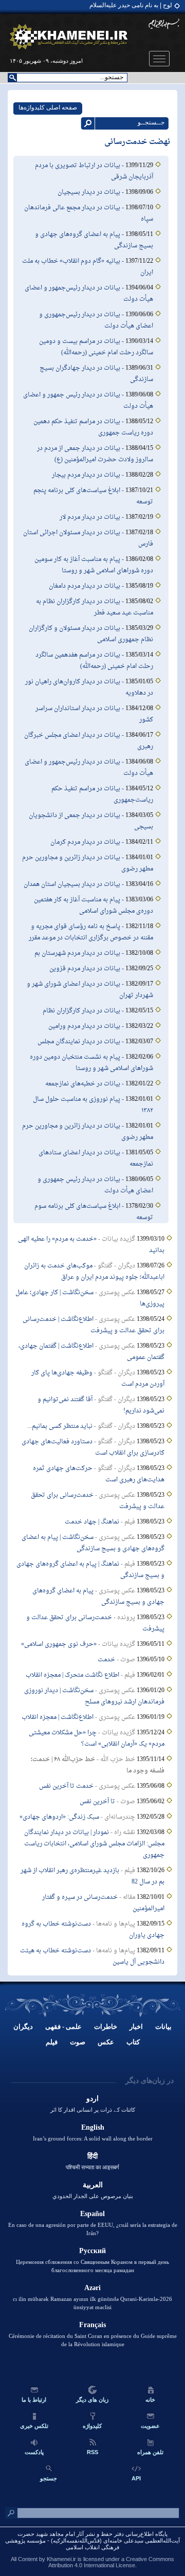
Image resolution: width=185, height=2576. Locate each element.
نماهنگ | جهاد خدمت (92, 1522)
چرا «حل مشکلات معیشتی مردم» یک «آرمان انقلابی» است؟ (97, 1738)
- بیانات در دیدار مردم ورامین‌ (87, 1026)
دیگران (23, 2027)
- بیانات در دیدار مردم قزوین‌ (87, 969)
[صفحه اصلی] (69, 37)
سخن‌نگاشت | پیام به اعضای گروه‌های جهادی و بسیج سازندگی (93, 1543)
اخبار (136, 2027)
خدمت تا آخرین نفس (66, 1786)
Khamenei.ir (61, 2559)
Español (92, 2214)
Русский (92, 2251)
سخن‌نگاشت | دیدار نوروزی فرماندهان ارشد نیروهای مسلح (94, 1696)
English (93, 2127)
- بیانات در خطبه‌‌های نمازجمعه (85, 1084)
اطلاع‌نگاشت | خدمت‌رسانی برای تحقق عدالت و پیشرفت (94, 1325)
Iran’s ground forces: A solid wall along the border (93, 2138)
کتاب (133, 2042)
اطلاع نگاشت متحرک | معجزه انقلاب (72, 1675)
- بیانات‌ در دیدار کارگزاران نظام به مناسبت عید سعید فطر (95, 607)
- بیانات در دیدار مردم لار (92, 517)
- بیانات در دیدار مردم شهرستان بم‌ (80, 953)
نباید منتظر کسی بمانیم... (60, 1426)
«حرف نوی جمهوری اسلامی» (59, 1644)
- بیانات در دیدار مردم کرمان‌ (88, 842)
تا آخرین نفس (97, 1802)
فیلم (52, 2042)
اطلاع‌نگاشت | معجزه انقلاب (58, 1717)
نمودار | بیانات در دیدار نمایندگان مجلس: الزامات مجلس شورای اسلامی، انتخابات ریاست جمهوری (94, 1844)
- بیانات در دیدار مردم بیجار (89, 475)
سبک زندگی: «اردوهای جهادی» (59, 1817)
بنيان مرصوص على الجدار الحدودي (93, 2196)
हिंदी (92, 2156)
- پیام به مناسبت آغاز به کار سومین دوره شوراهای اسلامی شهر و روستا (94, 565)
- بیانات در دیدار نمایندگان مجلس (81, 1042)
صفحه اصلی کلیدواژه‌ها (48, 107)
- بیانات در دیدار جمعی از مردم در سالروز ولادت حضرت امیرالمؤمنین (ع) (95, 454)
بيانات (163, 2027)
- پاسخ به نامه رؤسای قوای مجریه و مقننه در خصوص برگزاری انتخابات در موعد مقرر (91, 932)
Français (92, 2325)
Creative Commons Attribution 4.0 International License (111, 2562)
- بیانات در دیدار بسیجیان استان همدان (75, 884)
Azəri (92, 2288)
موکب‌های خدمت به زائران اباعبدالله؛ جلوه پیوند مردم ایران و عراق (94, 1272)
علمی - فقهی (63, 2027)
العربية (93, 2185)
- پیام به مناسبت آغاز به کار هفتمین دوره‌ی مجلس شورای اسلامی (94, 905)
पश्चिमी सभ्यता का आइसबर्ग (92, 2167)
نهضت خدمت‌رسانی (137, 142)
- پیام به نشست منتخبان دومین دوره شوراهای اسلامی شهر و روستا (91, 1063)
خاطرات (106, 2027)
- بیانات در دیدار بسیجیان (91, 192)
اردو (92, 2099)
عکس (106, 2042)
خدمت (106, 1660)
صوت (78, 2042)
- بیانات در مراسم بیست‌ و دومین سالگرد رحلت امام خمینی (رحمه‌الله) (96, 347)
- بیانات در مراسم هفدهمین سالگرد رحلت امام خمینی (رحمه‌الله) (94, 661)
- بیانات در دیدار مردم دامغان (87, 586)
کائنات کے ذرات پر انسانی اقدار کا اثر (93, 2110)
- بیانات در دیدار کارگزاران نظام (84, 1011)
